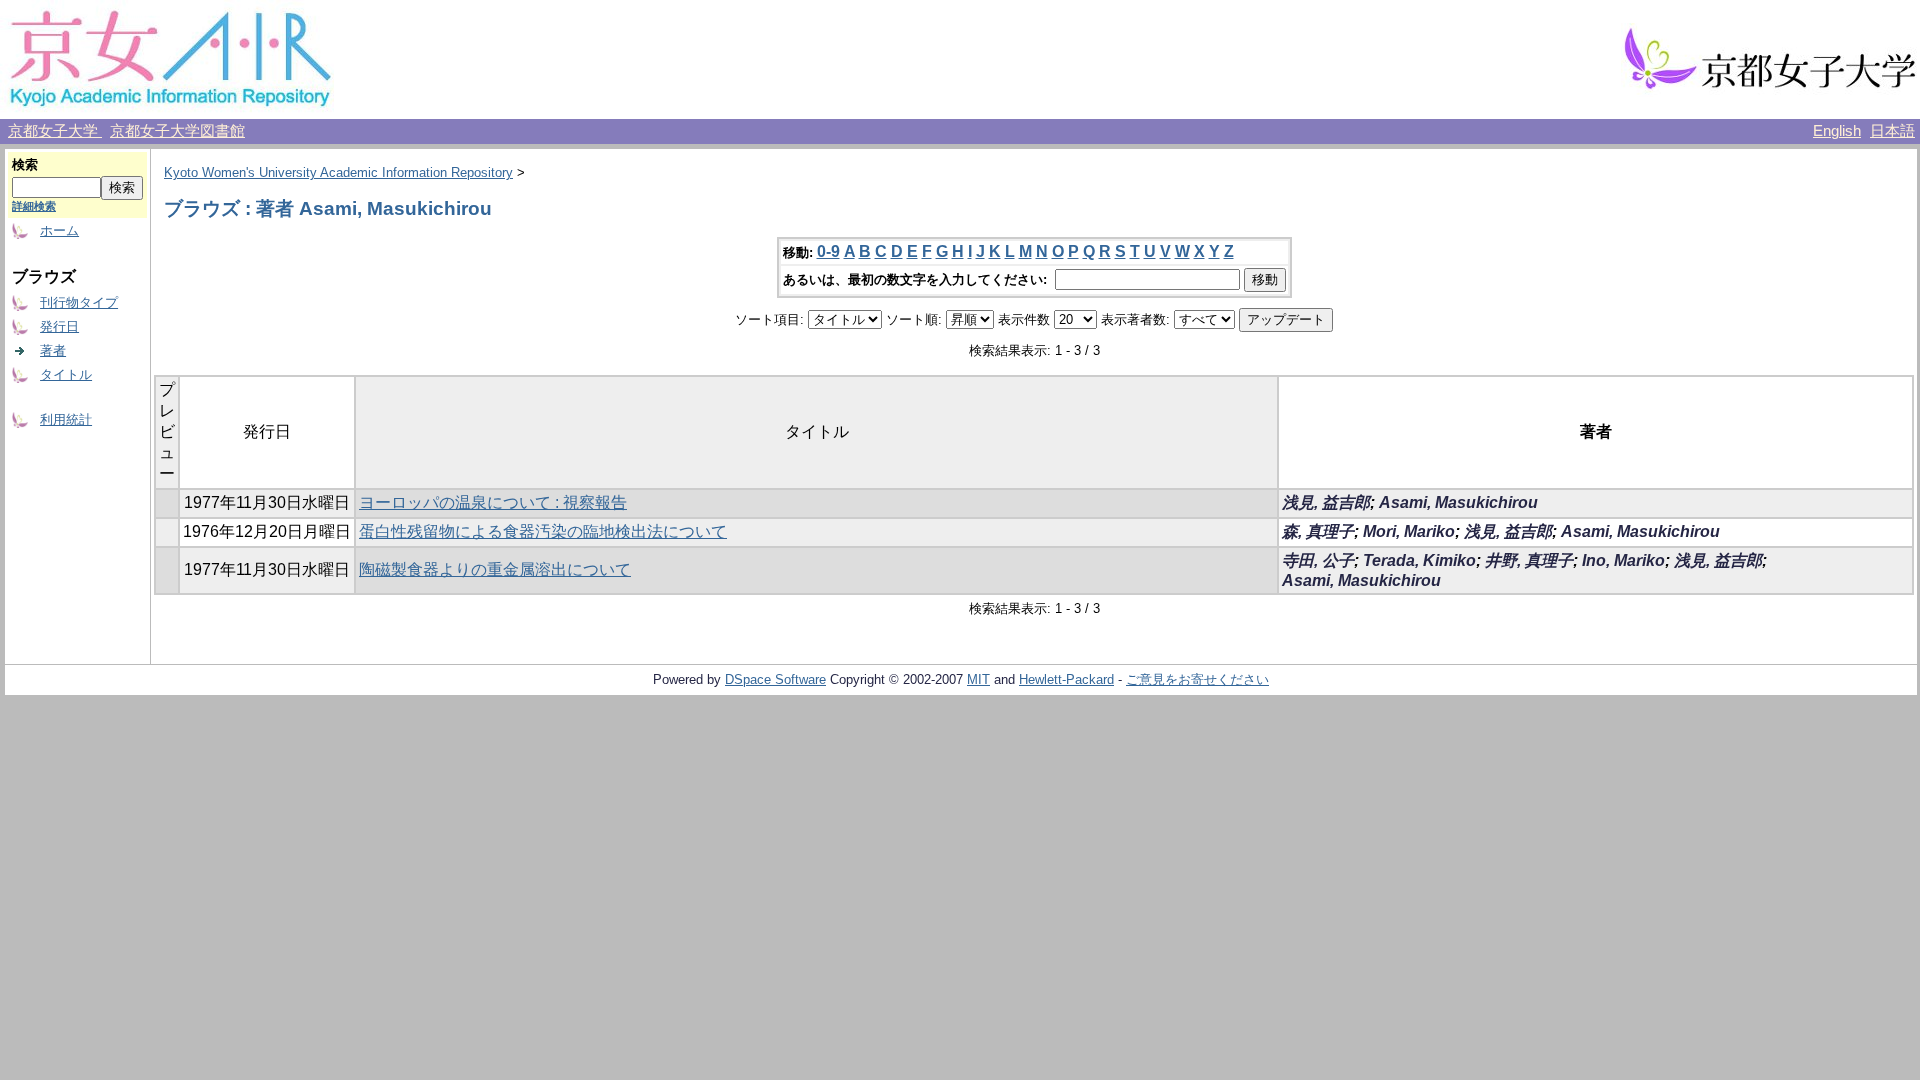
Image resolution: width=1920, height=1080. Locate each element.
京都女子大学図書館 (177, 131)
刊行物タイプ (79, 302)
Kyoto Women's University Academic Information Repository (338, 172)
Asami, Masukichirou (1458, 502)
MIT (978, 679)
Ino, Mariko (1623, 560)
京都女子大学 (55, 131)
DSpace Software (775, 679)
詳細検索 (34, 206)
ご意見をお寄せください (1197, 679)
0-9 (828, 251)
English (1837, 131)
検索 (25, 164)
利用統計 (66, 419)
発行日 (59, 326)
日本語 (1892, 131)
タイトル (66, 374)
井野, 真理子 (1529, 560)
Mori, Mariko (1409, 531)
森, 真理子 (1318, 531)
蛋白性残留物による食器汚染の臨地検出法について (543, 531)
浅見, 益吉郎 (1326, 502)
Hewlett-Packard (1066, 679)
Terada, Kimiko (1419, 560)
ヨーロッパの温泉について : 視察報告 (493, 502)
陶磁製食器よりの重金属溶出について (495, 569)
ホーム (59, 230)
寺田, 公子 (1318, 560)
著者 (53, 350)
